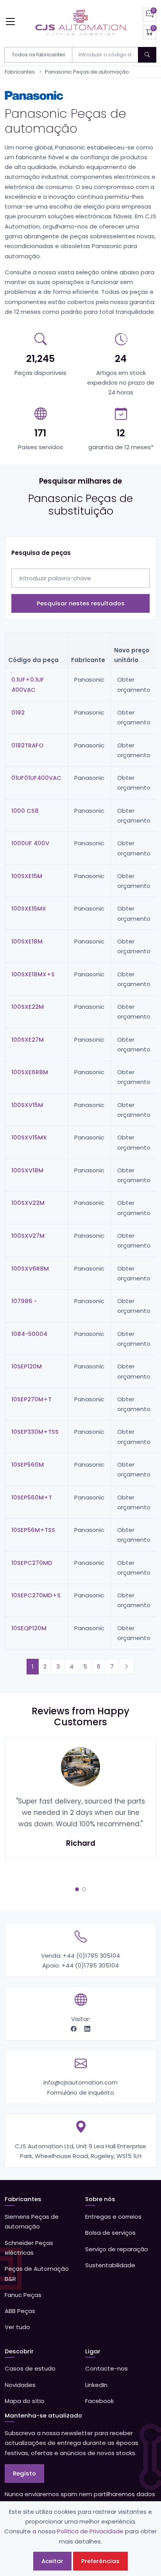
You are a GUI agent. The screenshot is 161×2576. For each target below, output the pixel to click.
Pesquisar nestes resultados (81, 603)
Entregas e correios (113, 2217)
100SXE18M (27, 941)
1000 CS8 (25, 811)
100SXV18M (27, 1170)
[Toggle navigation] (10, 21)
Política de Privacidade (90, 2531)
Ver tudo (17, 2327)
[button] (77, 1889)
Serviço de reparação (117, 2249)
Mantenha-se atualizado (43, 2415)
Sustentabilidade (110, 2265)
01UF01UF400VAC (36, 778)
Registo (24, 2473)
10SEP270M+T (31, 1399)
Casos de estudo (30, 2368)
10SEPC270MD (32, 1563)
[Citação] (149, 15)
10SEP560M (28, 1464)
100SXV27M (28, 1236)
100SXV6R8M (30, 1268)
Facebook (99, 2401)
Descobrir (19, 2351)
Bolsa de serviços (110, 2233)
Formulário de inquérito (81, 2093)
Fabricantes (20, 72)
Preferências (100, 2561)
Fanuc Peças (23, 2295)
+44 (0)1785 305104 (91, 1956)
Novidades (20, 2385)
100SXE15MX (29, 908)
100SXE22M (28, 1007)
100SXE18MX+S (33, 974)
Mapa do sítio (25, 2401)
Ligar (93, 2351)
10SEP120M (27, 1366)
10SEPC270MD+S (36, 1595)
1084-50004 (29, 1334)
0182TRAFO (27, 745)
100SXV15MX (29, 1137)
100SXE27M (28, 1040)
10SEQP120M (29, 1628)
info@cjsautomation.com (80, 2082)
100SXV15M (27, 1105)
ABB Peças (20, 2311)
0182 (18, 712)
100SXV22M (28, 1203)
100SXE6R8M (30, 1072)
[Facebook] (74, 2029)
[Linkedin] (87, 2029)
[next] (126, 1666)
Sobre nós (100, 2199)
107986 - (24, 1301)
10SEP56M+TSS (33, 1530)
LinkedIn (96, 2385)
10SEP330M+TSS (35, 1432)
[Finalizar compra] (149, 32)
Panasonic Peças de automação (87, 72)
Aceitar (52, 2561)
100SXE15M (27, 876)
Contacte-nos (106, 2368)
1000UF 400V (30, 843)
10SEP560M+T (32, 1497)
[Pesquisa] (147, 55)
